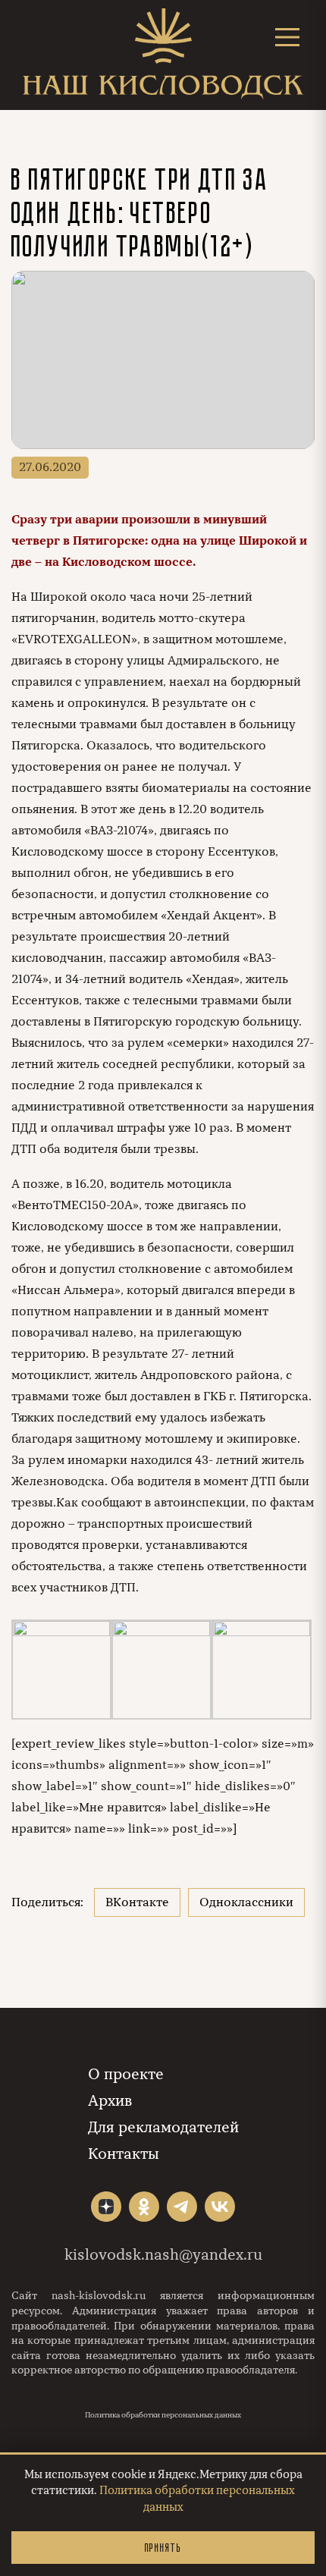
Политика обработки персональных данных (163, 2415)
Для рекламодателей (163, 2127)
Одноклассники (246, 1902)
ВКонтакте (137, 1902)
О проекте (126, 2074)
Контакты (124, 2154)
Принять (163, 2548)
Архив (110, 2101)
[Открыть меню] (287, 37)
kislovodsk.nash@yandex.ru (163, 2255)
